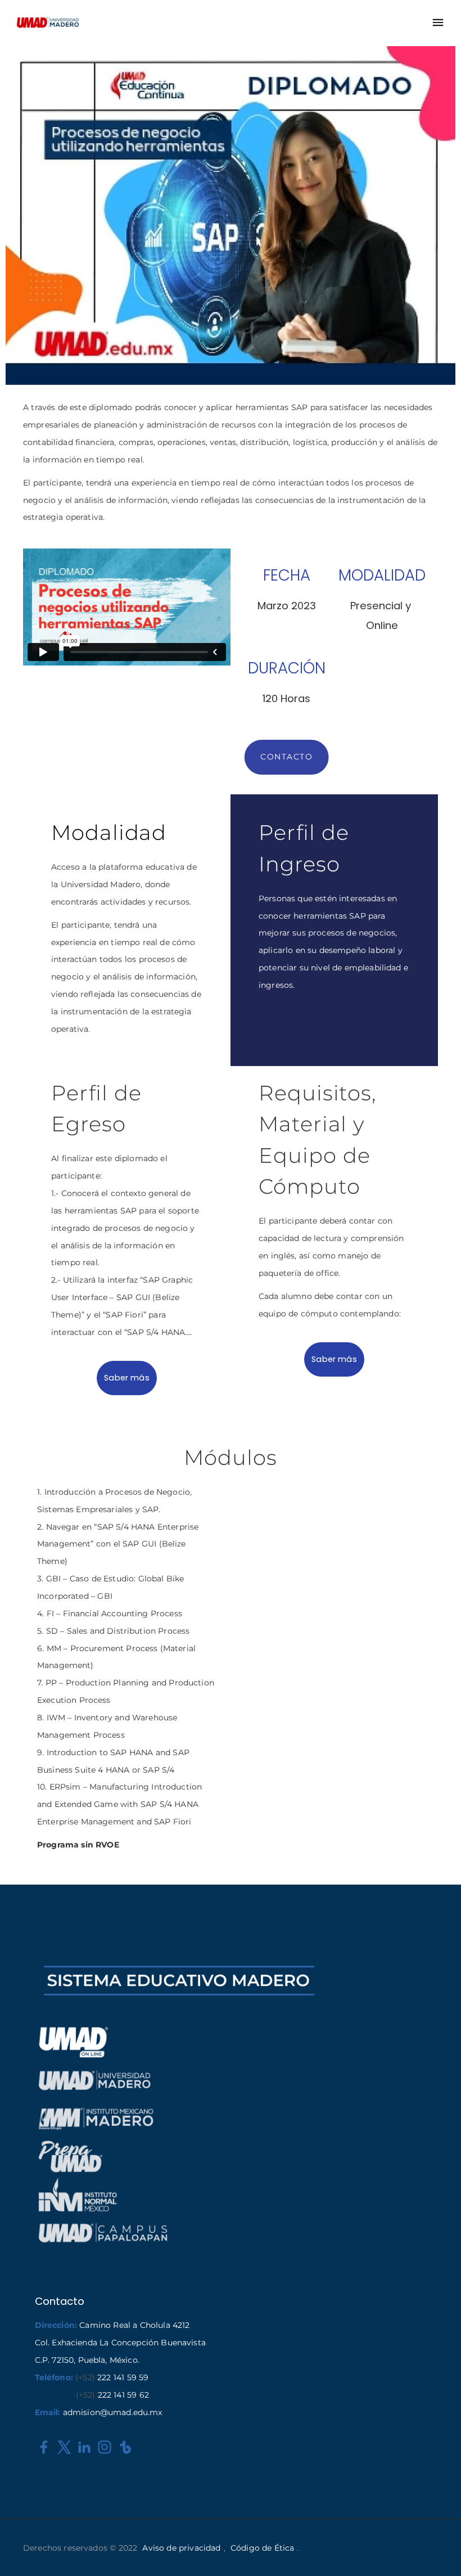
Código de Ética (262, 2548)
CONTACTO (286, 757)
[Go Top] (440, 2551)
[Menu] (438, 23)
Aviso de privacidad (181, 2548)
